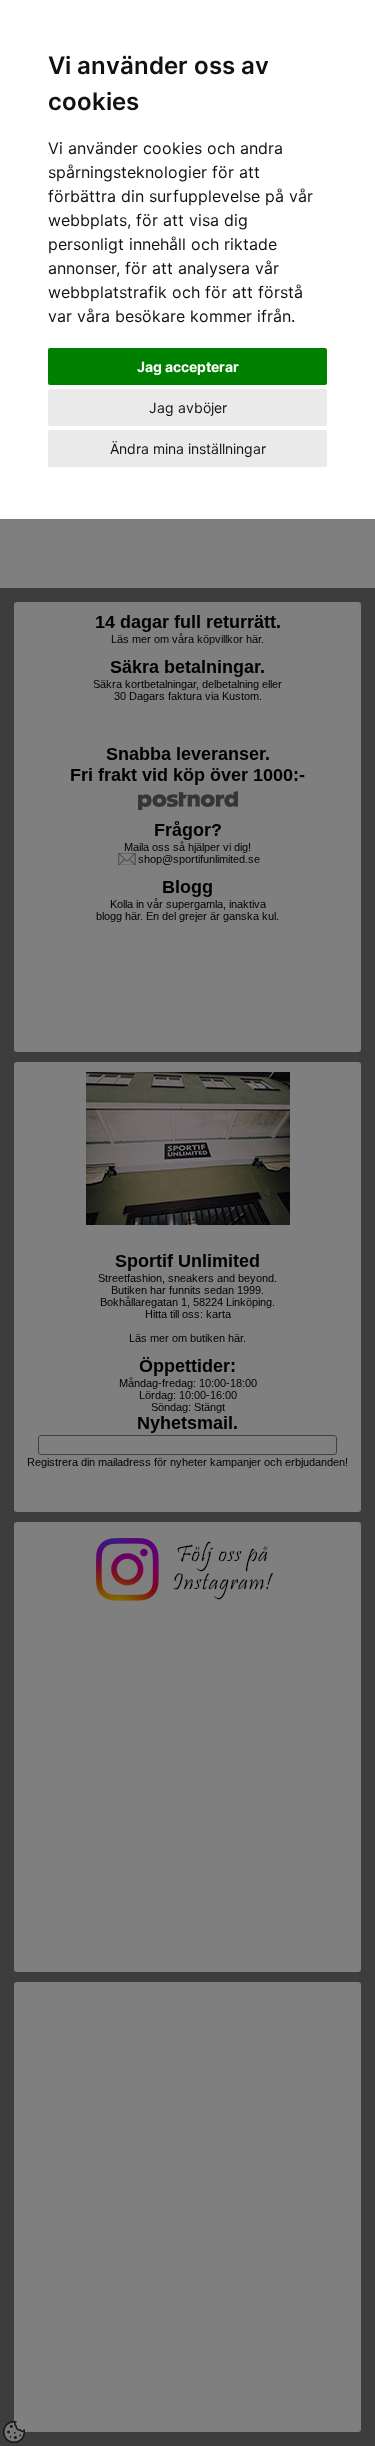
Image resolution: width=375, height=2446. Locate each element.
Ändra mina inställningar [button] (188, 448)
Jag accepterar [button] (188, 366)
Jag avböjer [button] (188, 407)
